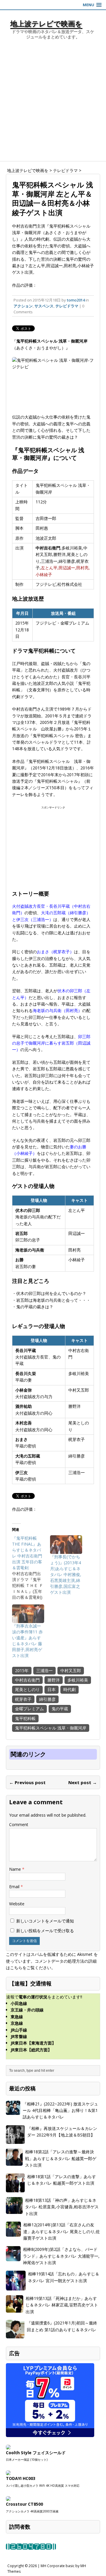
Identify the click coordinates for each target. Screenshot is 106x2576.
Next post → (83, 1782)
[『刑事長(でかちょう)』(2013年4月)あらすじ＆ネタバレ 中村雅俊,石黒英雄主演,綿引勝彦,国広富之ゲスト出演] (66, 1544)
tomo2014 (76, 300)
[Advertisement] (53, 105)
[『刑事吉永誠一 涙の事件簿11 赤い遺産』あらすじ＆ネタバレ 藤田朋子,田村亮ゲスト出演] (28, 1614)
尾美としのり (27, 1689)
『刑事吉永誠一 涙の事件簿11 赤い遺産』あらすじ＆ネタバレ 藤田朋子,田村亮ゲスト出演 (27, 1641)
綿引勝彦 (47, 1699)
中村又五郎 (71, 1670)
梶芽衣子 (23, 1699)
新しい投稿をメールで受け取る (45, 1931)
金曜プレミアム (29, 1709)
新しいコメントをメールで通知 (45, 1921)
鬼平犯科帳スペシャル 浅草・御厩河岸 (51, 1728)
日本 (52, 1689)
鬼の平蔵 (60, 1709)
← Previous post (27, 1782)
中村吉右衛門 (27, 1680)
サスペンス (44, 306)
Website (17, 1904)
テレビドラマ (67, 306)
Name (16, 1869)
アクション (23, 306)
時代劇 (69, 1689)
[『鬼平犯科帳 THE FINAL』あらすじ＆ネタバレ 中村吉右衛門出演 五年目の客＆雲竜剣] (31, 1568)
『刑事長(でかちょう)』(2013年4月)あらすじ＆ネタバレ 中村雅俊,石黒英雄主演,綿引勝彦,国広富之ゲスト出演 (66, 1574)
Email (15, 1887)
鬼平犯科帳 (25, 1718)
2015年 (22, 1670)
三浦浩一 (44, 1670)
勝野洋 (54, 1680)
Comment (19, 1824)
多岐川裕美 (78, 1680)
